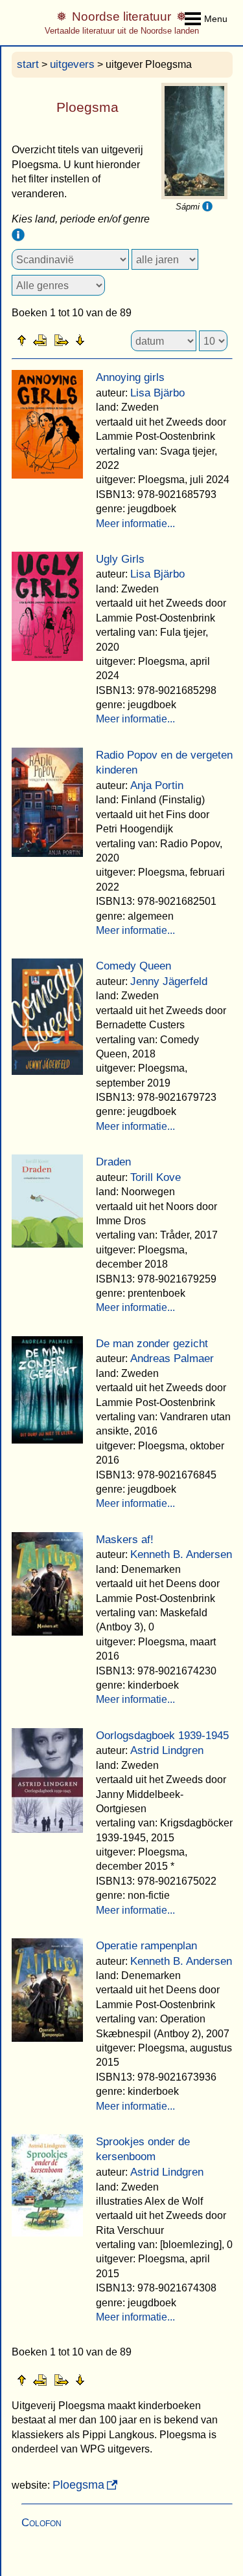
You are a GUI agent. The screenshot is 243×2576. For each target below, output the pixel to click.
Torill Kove (156, 1177)
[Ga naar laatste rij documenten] (112, 340)
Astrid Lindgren (167, 1750)
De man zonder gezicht (152, 1344)
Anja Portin (157, 785)
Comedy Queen (133, 966)
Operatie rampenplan (146, 1946)
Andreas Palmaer (172, 1358)
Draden (113, 1162)
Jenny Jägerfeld (169, 981)
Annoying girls (130, 377)
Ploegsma (78, 2485)
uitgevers (72, 64)
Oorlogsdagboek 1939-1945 (162, 1736)
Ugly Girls (120, 559)
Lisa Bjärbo (157, 393)
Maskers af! (125, 1540)
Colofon (41, 2523)
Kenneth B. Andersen (181, 1554)
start (28, 64)
